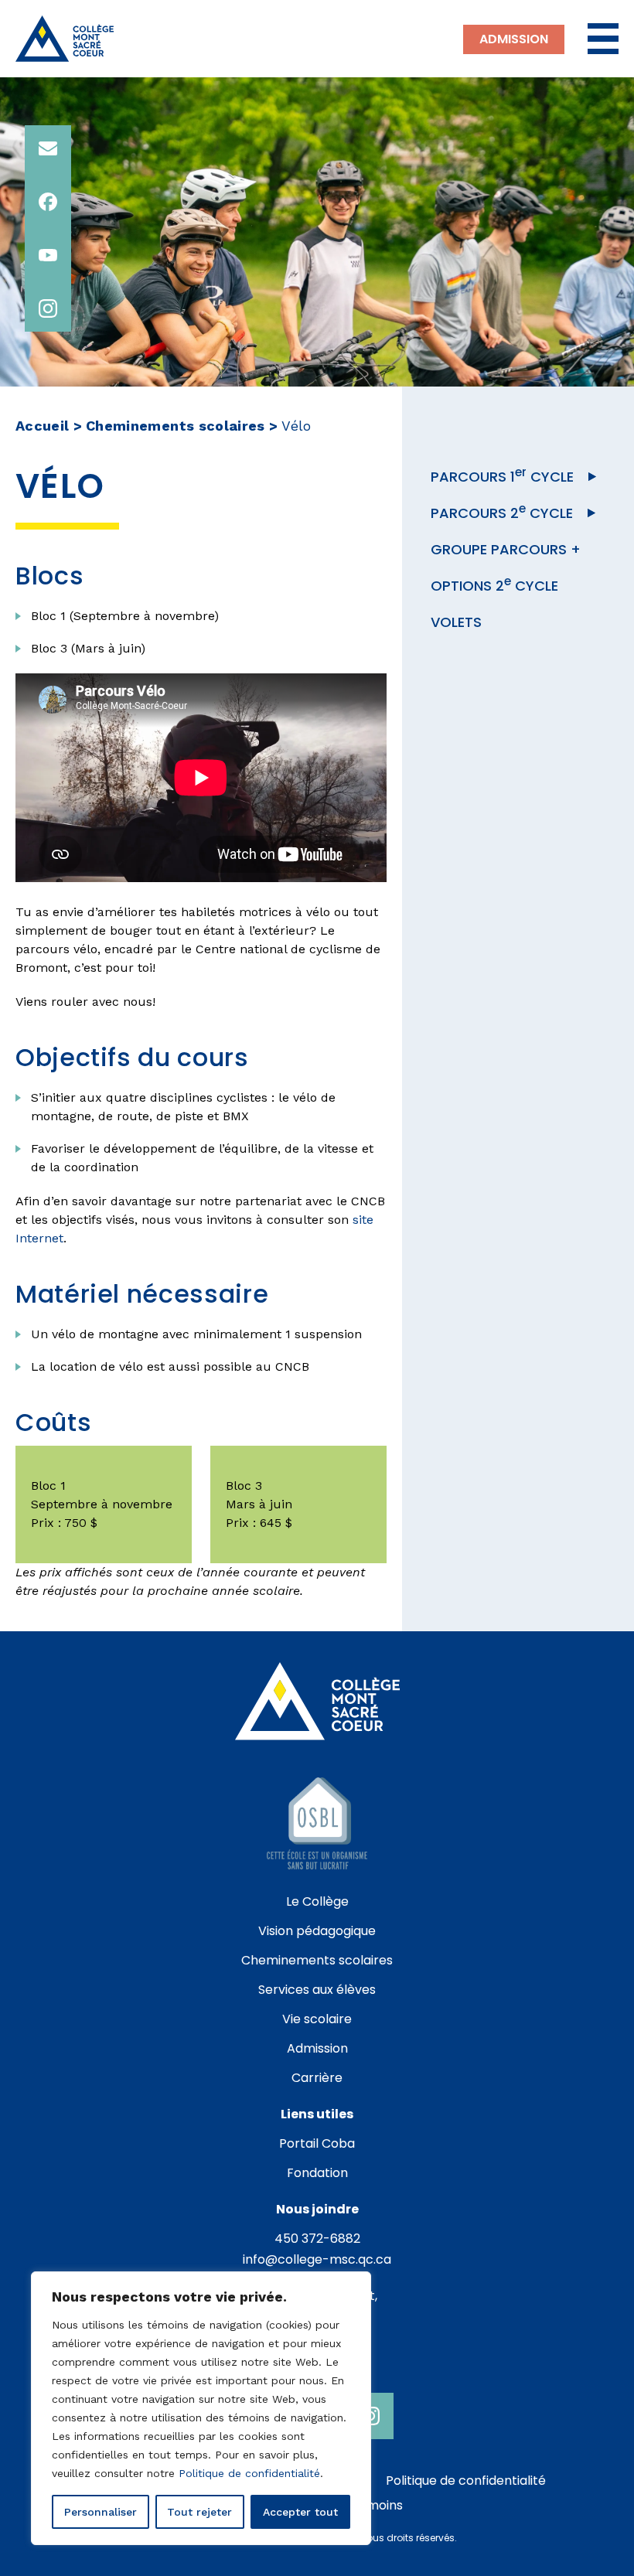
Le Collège (317, 1901)
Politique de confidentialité (249, 2473)
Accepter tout (300, 2512)
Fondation (317, 2173)
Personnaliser (101, 2512)
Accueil (43, 426)
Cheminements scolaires (176, 426)
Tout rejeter (199, 2512)
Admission (514, 39)
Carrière (317, 2078)
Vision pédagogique (317, 1931)
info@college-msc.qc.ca (317, 2259)
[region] (201, 2408)
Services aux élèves (317, 1990)
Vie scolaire (317, 2019)
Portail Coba (317, 2143)
